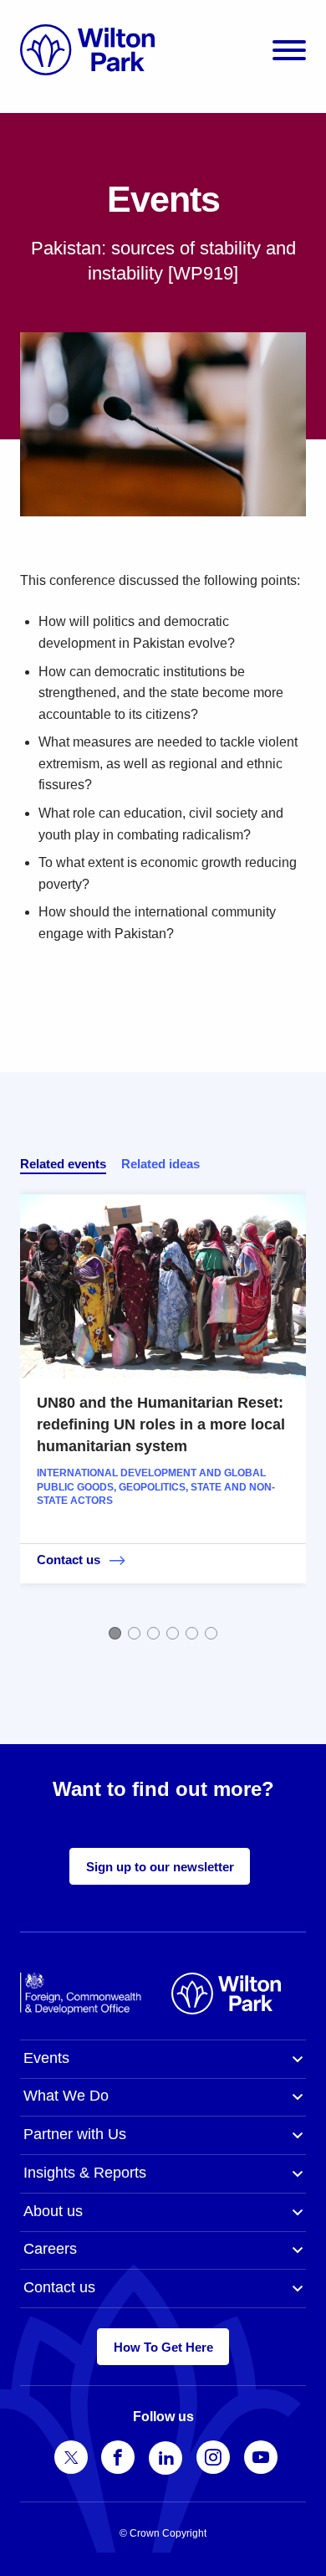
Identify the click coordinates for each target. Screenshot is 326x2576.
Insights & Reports (85, 2173)
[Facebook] (118, 2457)
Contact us (59, 2287)
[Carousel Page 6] (211, 1633)
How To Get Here (163, 2347)
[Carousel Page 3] (153, 1633)
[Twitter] (71, 2457)
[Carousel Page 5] (192, 1633)
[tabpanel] (163, 1415)
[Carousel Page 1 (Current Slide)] (115, 1633)
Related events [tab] (63, 1164)
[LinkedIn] (166, 2458)
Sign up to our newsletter (160, 1867)
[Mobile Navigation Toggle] (289, 50)
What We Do (66, 2096)
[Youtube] (261, 2457)
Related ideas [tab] (160, 1164)
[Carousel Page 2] (134, 1633)
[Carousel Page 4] (173, 1633)
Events (46, 2058)
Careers (50, 2249)
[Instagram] (213, 2457)
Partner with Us (75, 2134)
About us (53, 2211)
